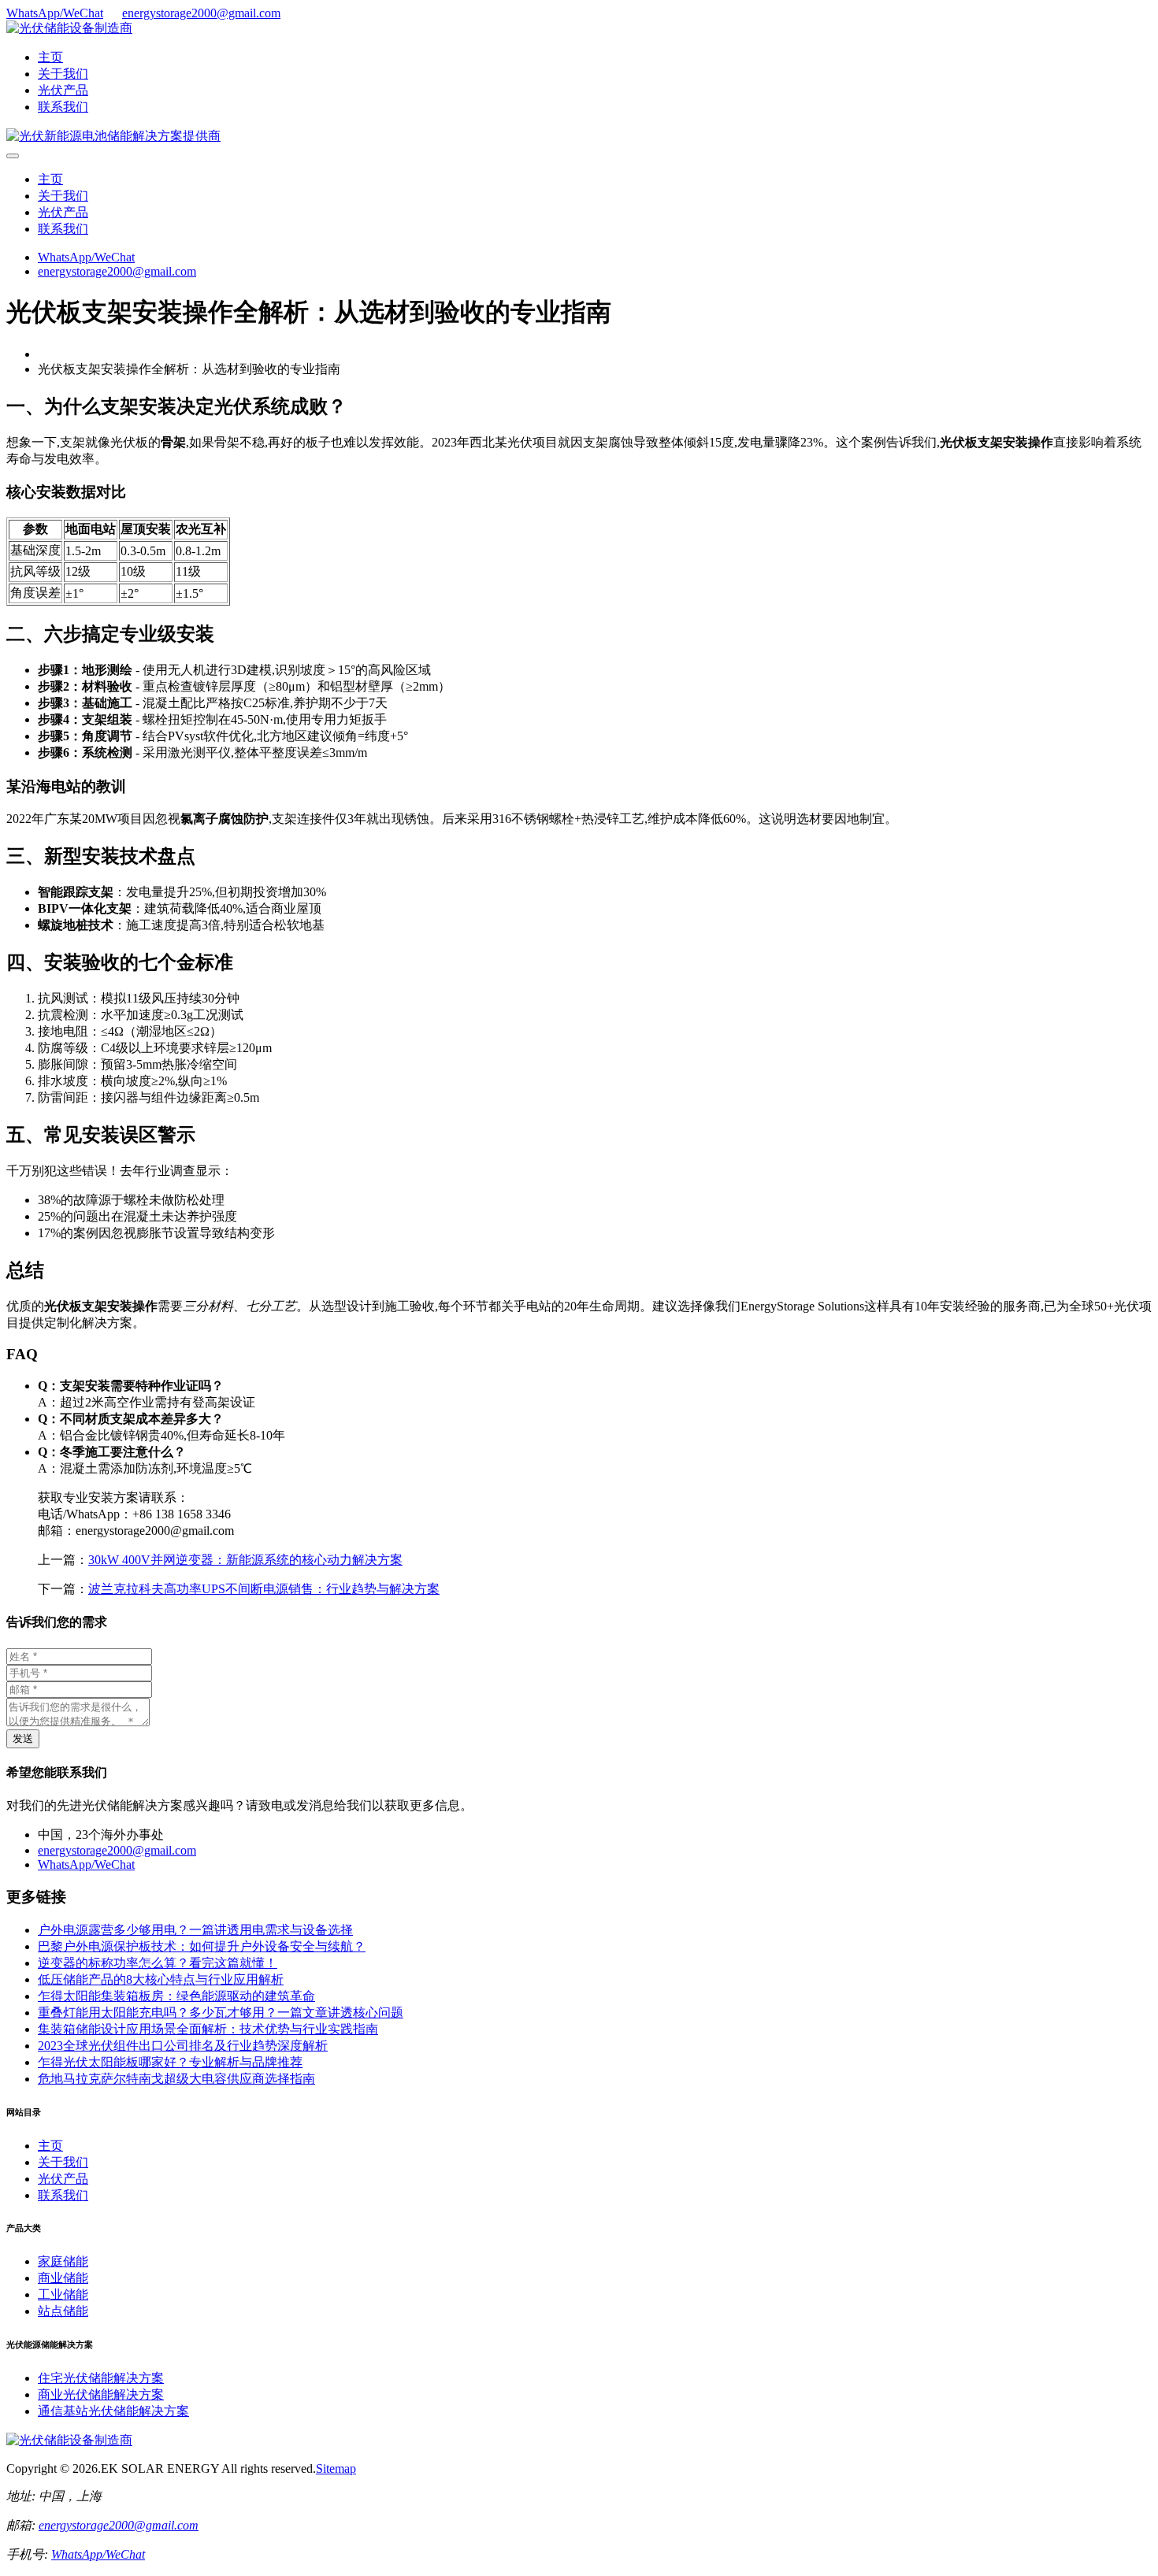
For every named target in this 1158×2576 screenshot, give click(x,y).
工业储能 (63, 2294)
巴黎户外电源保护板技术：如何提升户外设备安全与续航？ (202, 1946)
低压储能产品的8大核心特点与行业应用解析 (161, 1979)
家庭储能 (63, 2261)
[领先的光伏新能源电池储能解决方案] (113, 136)
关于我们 (63, 74)
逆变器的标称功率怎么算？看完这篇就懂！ (158, 1963)
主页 (50, 57)
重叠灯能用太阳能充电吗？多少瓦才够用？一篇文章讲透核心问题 (221, 2013)
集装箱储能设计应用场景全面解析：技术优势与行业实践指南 (208, 2029)
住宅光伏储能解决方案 (101, 2378)
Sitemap (336, 2469)
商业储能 (63, 2278)
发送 (23, 1738)
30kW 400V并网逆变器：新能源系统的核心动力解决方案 (245, 1560)
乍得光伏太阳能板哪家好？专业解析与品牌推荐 (170, 2062)
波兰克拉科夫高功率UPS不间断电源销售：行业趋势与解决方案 (264, 1589)
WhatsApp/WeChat (55, 13)
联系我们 (63, 107)
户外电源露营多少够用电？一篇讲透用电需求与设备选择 (195, 1930)
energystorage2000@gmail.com (201, 13)
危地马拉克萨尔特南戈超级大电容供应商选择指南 (176, 2079)
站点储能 (63, 2311)
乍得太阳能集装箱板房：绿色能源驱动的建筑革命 (176, 1996)
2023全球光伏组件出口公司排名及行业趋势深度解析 (183, 2046)
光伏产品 (63, 90)
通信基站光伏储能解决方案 (113, 2411)
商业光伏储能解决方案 (101, 2394)
